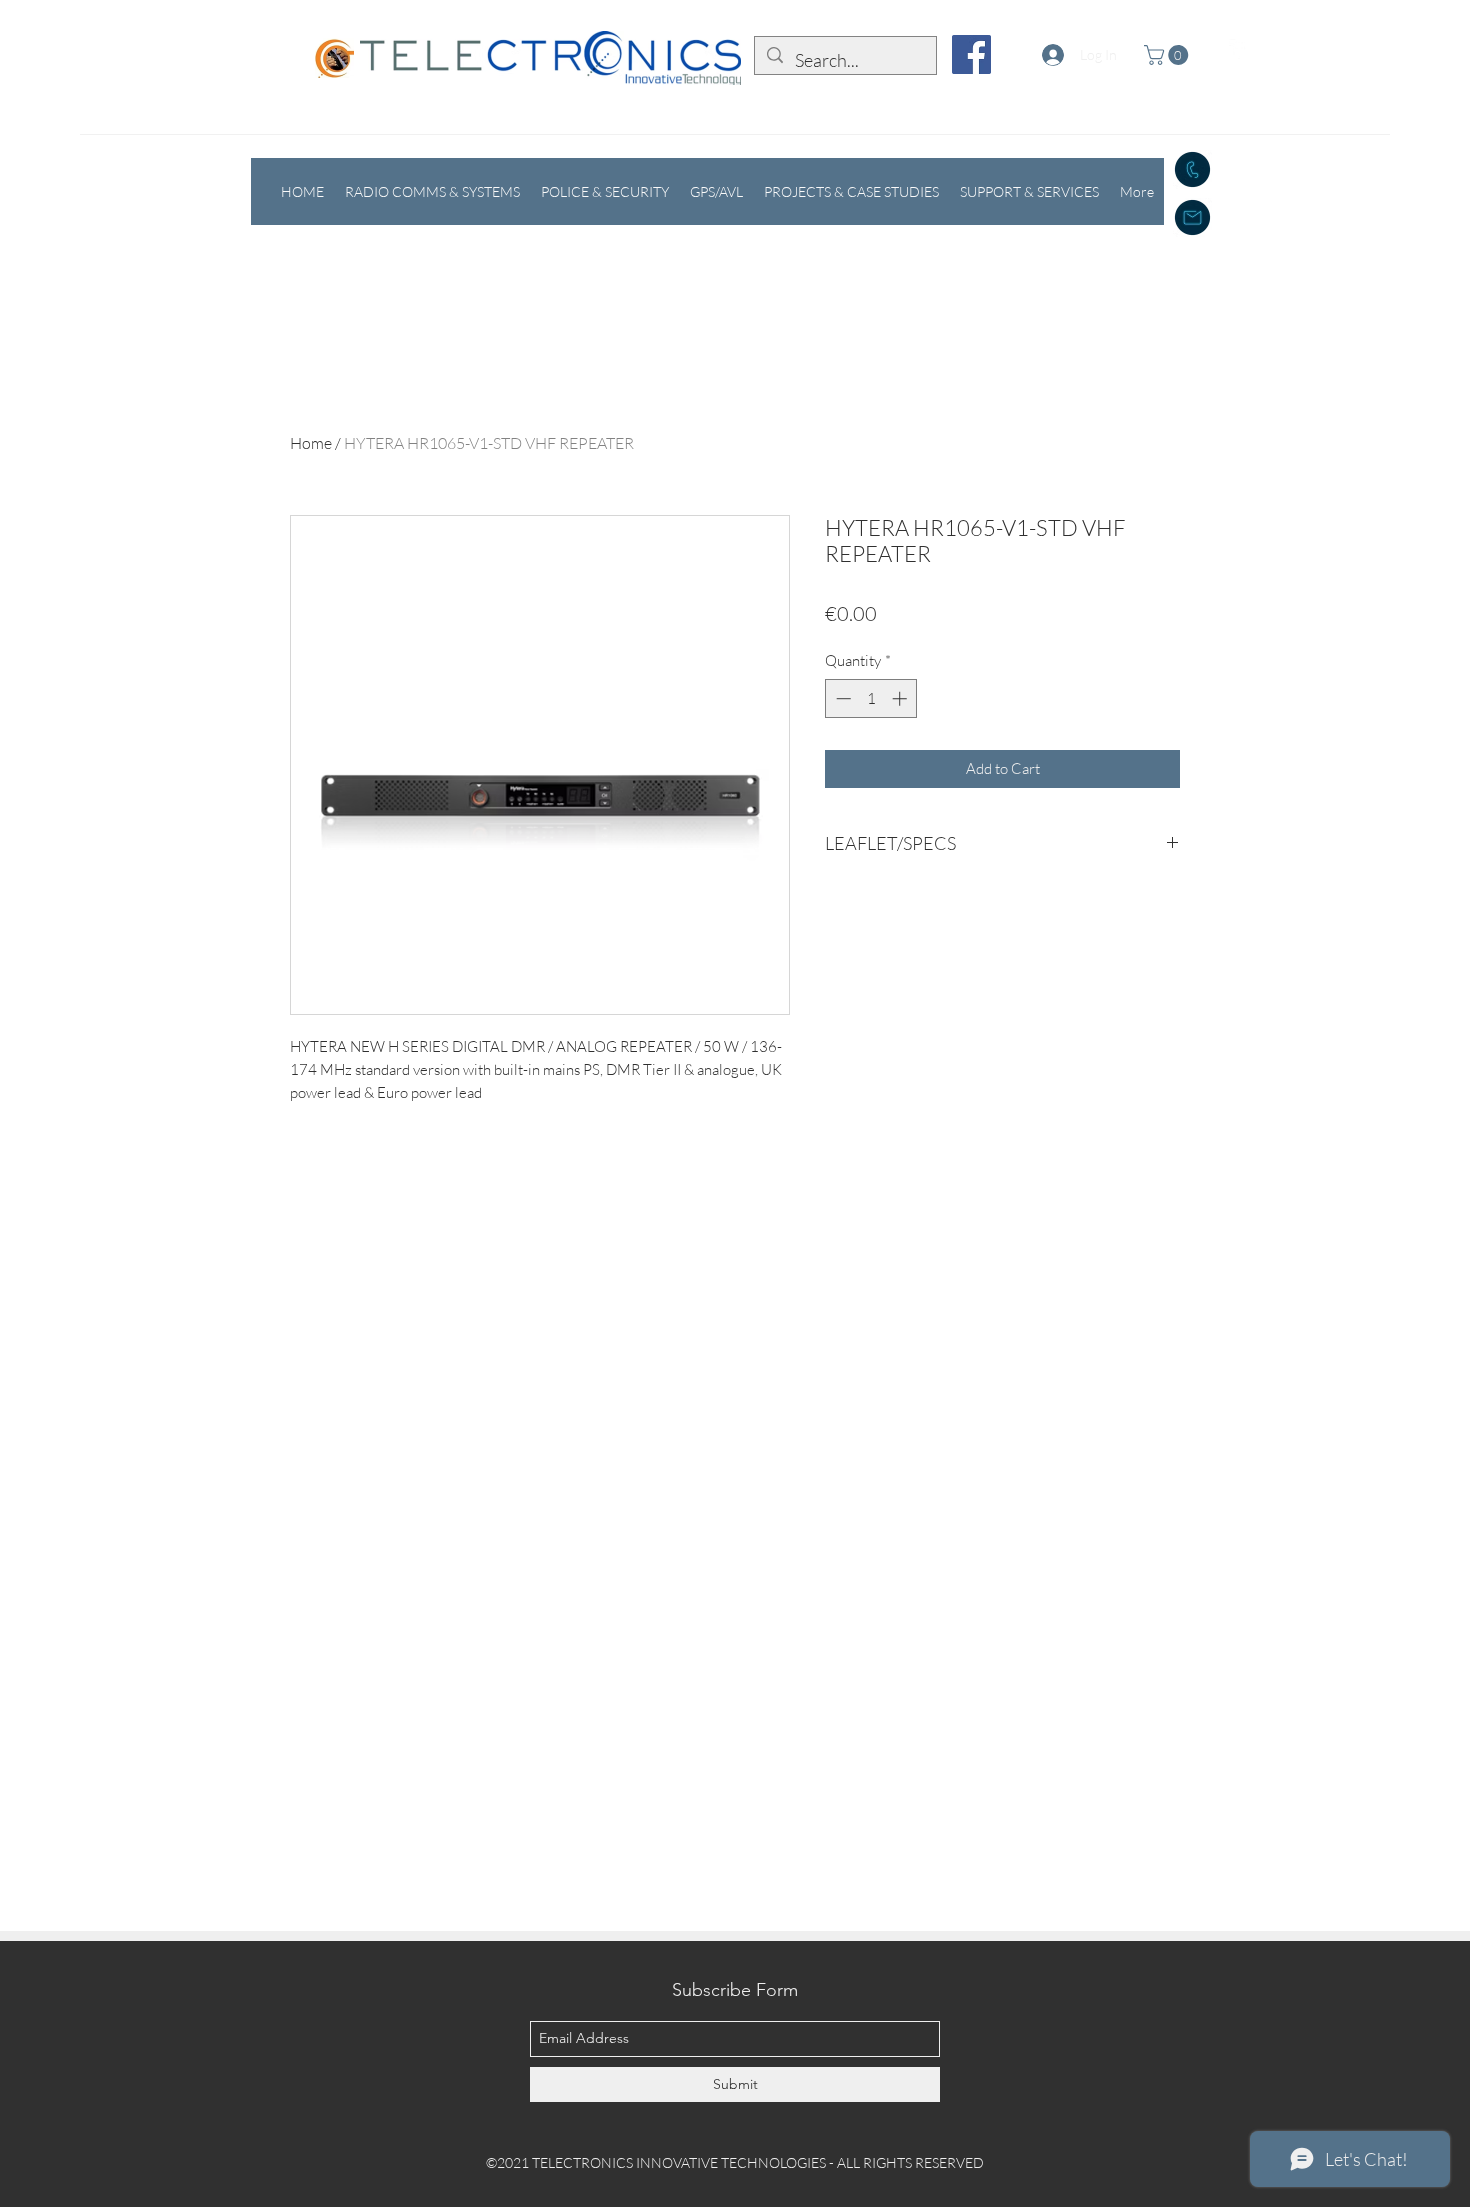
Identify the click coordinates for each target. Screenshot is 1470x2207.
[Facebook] (971, 54)
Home (311, 443)
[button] (1168, 55)
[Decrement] (841, 698)
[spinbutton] (871, 698)
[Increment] (901, 698)
